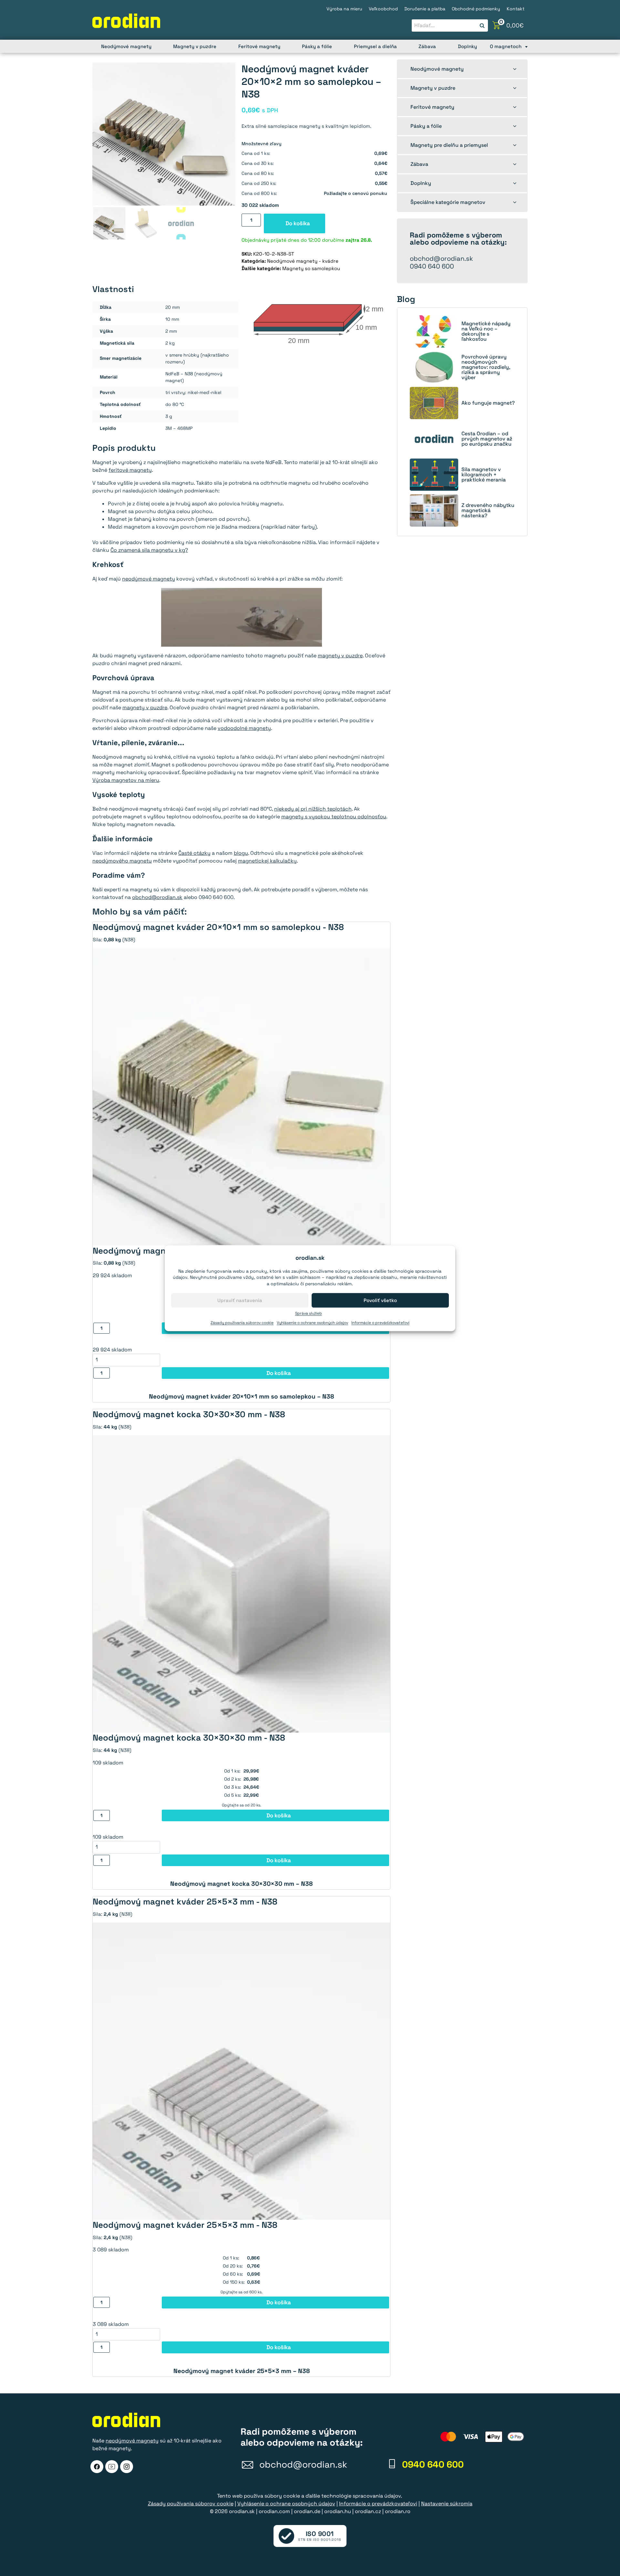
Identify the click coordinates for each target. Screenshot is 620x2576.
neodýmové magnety (149, 579)
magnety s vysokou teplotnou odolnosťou (334, 817)
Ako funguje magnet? (488, 403)
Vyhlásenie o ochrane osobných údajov (312, 1323)
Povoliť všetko (380, 1300)
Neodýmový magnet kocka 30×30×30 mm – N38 (241, 1884)
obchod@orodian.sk (157, 897)
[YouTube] (112, 2467)
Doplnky (467, 46)
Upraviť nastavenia (240, 1300)
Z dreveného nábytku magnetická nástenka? (488, 510)
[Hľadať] (482, 26)
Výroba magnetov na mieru (126, 780)
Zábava (427, 46)
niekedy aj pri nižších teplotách (313, 809)
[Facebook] (97, 2467)
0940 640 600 (432, 266)
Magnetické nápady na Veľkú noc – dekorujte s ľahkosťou (486, 331)
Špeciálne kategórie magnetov (448, 202)
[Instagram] (127, 2467)
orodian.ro (398, 2511)
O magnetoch (506, 46)
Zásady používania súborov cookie (242, 1323)
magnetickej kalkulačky (267, 861)
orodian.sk (242, 2511)
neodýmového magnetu (122, 861)
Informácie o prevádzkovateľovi (380, 1323)
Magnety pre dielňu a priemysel (449, 145)
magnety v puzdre (340, 656)
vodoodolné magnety (244, 728)
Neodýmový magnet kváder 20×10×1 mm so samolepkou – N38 (241, 1396)
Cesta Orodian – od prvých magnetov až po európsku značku (487, 439)
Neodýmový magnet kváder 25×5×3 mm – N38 (242, 2371)
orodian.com (274, 2511)
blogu (241, 853)
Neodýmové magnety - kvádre (303, 261)
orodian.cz (368, 2511)
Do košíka (298, 223)
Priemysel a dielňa (375, 46)
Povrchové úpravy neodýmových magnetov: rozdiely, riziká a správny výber (486, 367)
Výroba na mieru (344, 9)
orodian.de (307, 2511)
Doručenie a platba (425, 9)
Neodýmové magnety (126, 46)
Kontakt (516, 9)
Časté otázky (194, 853)
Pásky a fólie (317, 46)
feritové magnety (130, 470)
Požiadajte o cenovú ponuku (356, 193)
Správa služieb (309, 1313)
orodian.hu (338, 2511)
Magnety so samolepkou (311, 268)
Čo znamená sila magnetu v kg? (149, 550)
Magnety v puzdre (195, 46)
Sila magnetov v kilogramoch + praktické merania (484, 475)
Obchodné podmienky (476, 9)
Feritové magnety (259, 46)
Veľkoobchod (383, 9)
